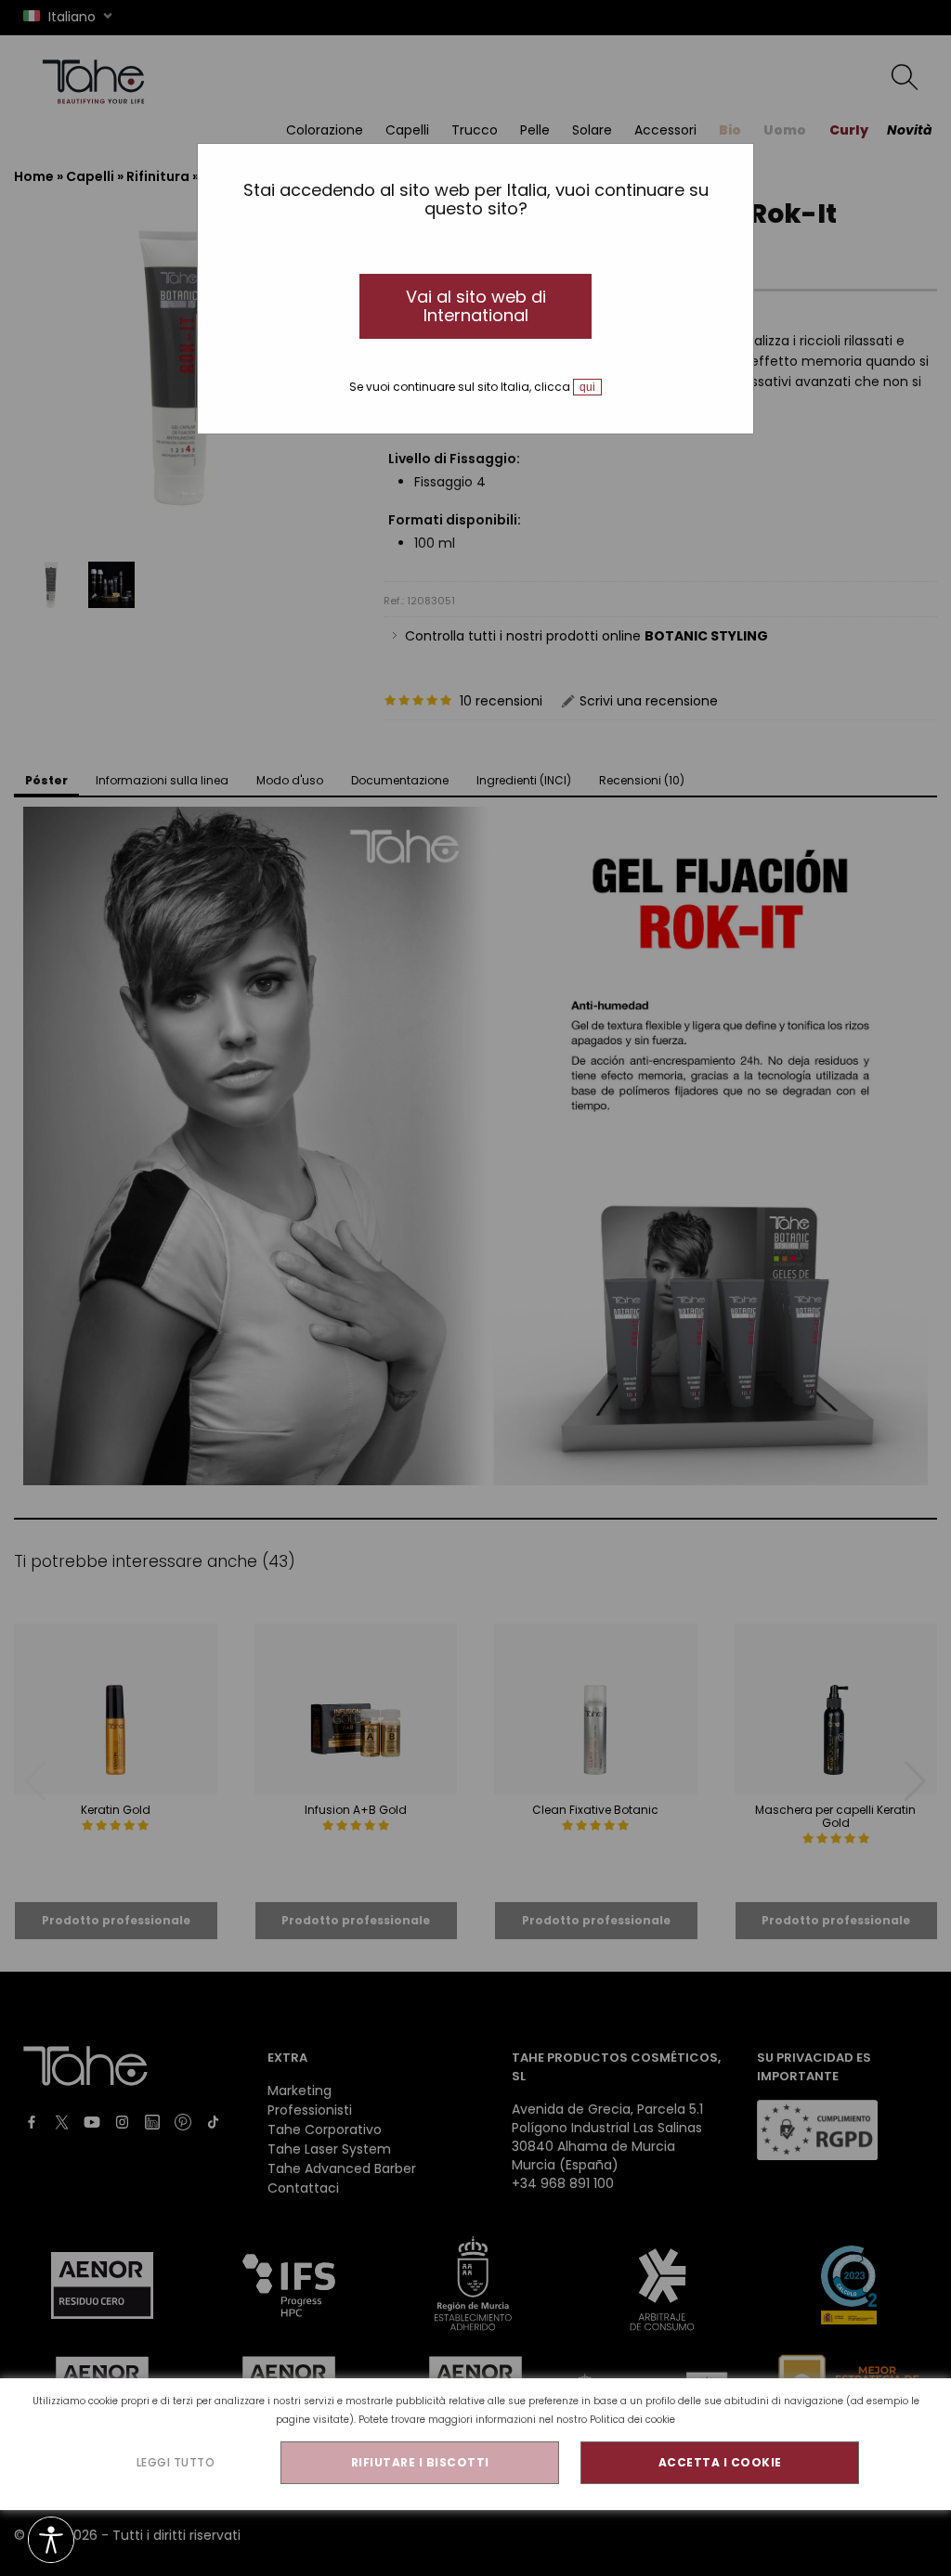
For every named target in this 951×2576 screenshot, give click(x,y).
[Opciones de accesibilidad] (51, 2541)
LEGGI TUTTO (176, 2462)
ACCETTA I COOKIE (720, 2462)
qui (587, 387)
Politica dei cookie (632, 2420)
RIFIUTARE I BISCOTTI (420, 2462)
